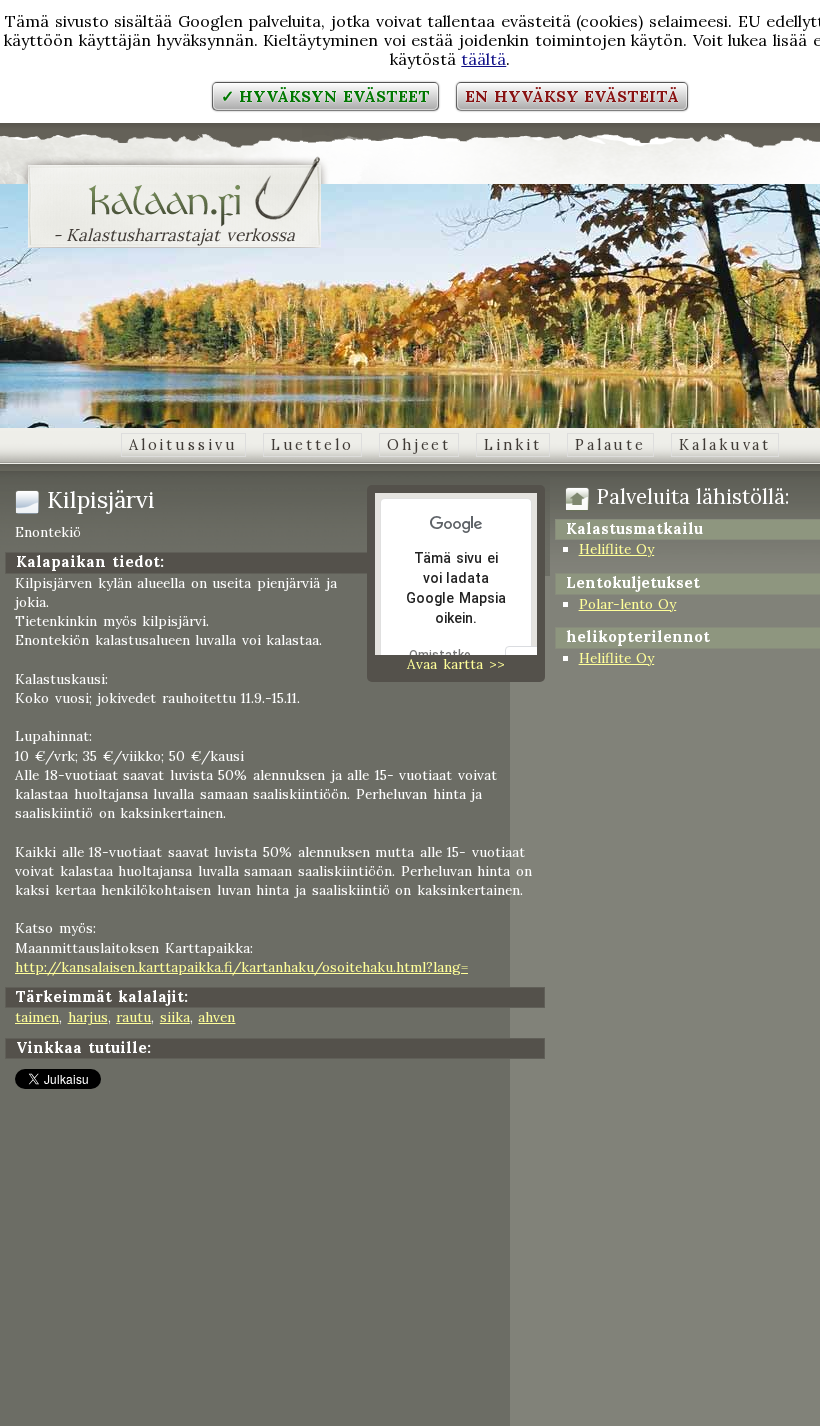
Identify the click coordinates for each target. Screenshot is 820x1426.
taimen (37, 1017)
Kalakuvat (725, 445)
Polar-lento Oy (628, 604)
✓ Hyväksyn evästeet (325, 96)
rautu (133, 1017)
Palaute (610, 445)
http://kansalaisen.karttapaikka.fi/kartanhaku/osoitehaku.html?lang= (241, 967)
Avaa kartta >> (455, 664)
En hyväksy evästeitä (572, 96)
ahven (216, 1017)
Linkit (512, 445)
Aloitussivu (183, 445)
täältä (483, 59)
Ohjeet (419, 445)
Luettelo (312, 445)
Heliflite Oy (617, 549)
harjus (88, 1017)
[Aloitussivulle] (174, 214)
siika (175, 1017)
